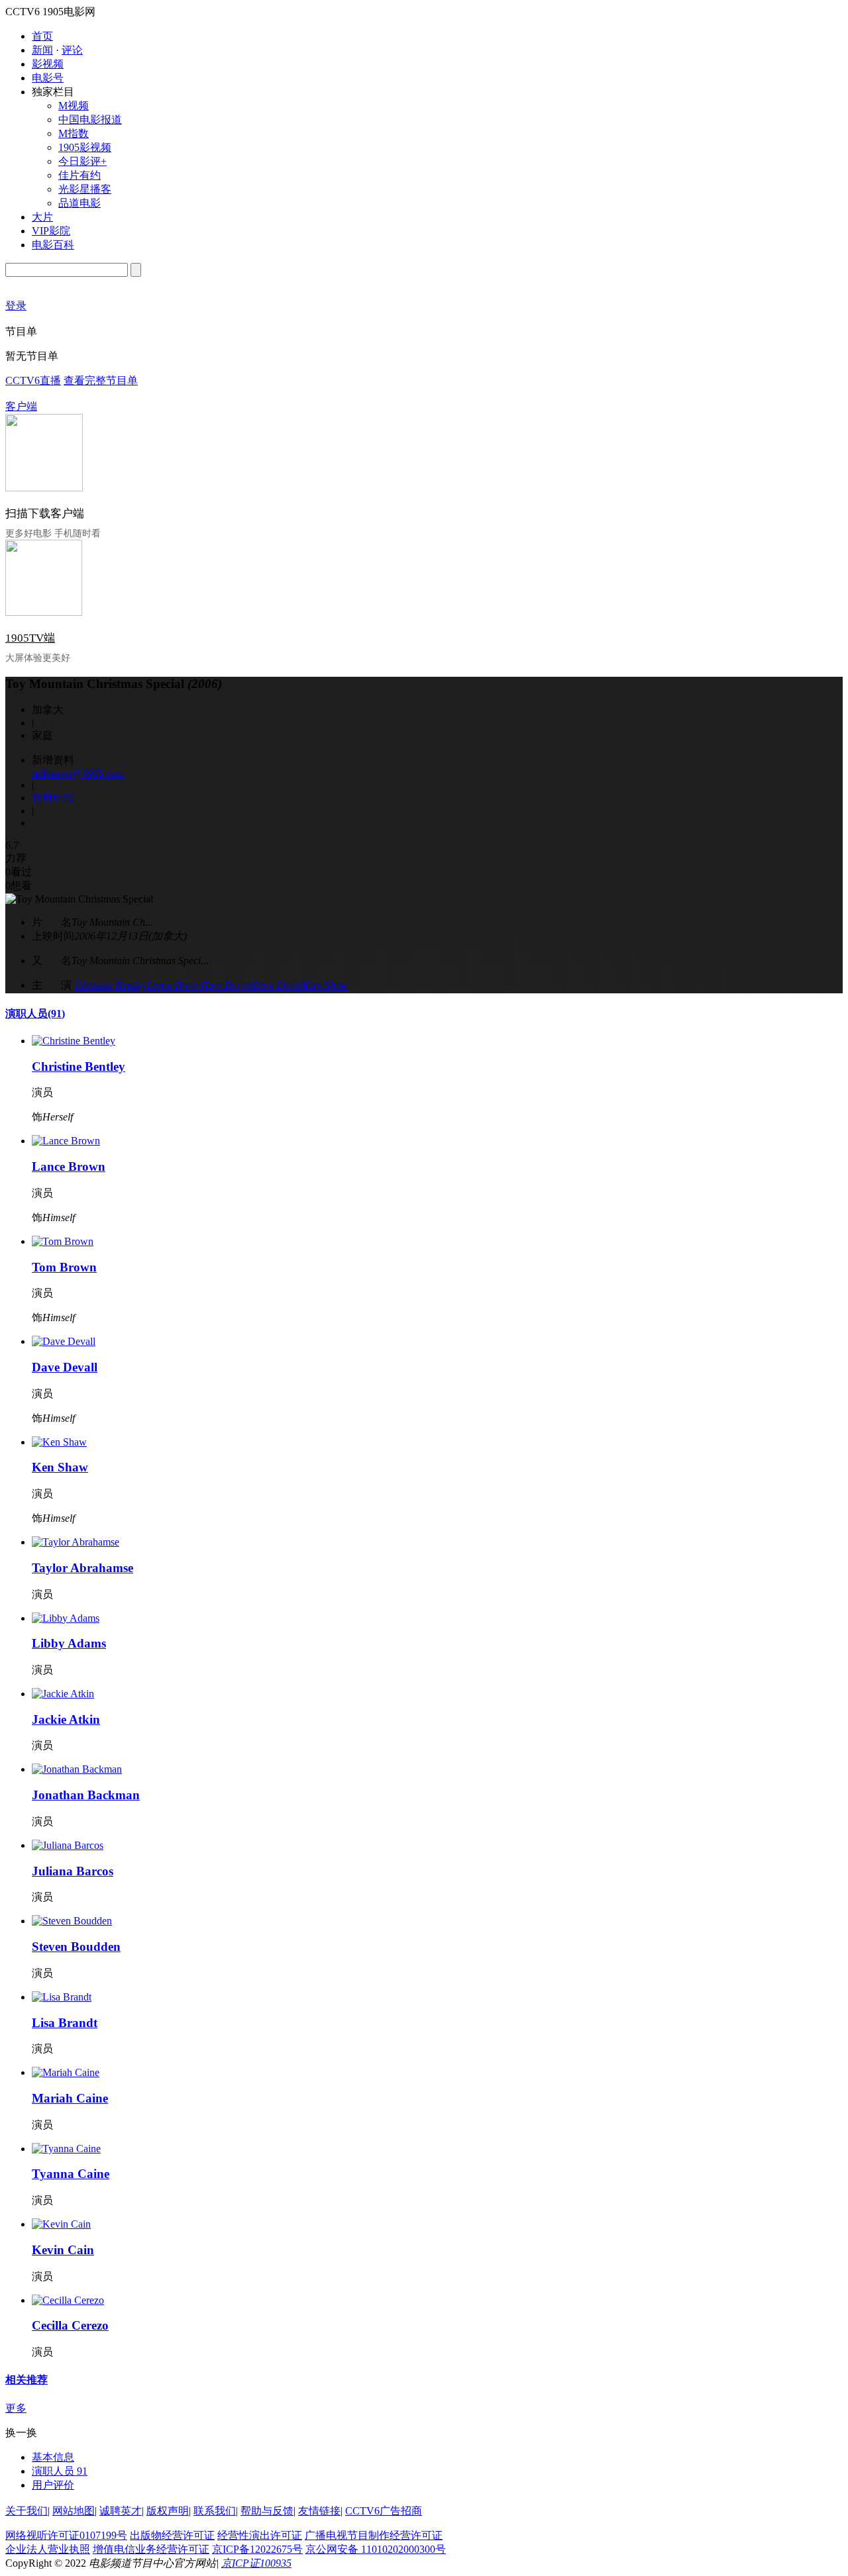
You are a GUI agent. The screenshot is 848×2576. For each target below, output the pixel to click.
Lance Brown (175, 985)
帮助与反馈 (267, 2511)
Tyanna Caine (71, 2174)
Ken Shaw (326, 985)
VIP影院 (51, 231)
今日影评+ (82, 161)
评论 (72, 50)
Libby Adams (69, 1643)
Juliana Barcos (73, 1871)
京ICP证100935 (256, 2563)
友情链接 (319, 2511)
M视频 (74, 106)
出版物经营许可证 (172, 2535)
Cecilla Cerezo (70, 2325)
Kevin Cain (63, 2250)
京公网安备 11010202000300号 (376, 2549)
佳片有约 (79, 175)
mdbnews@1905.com (78, 773)
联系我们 (215, 2511)
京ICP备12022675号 (257, 2549)
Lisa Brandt (65, 2023)
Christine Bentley (110, 985)
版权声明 (168, 2511)
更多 (16, 2408)
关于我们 (26, 2511)
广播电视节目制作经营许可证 (374, 2535)
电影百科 (53, 245)
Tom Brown (227, 985)
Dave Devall (278, 985)
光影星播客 (85, 189)
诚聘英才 (121, 2511)
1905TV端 (30, 638)
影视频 (48, 64)
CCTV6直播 (33, 380)
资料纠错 (53, 798)
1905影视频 (85, 147)
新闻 (42, 50)
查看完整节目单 (101, 380)
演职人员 (35, 1014)
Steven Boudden (76, 1947)
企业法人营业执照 (48, 2549)
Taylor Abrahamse (82, 1568)
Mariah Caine (70, 2098)
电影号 (48, 78)
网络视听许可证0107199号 (66, 2535)
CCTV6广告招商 (384, 2511)
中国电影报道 (90, 120)
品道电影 (79, 203)
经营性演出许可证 (260, 2535)
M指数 (74, 133)
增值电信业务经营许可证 (151, 2549)
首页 (42, 36)
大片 (42, 217)
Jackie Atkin (66, 1719)
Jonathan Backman (86, 1795)
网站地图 (74, 2511)
